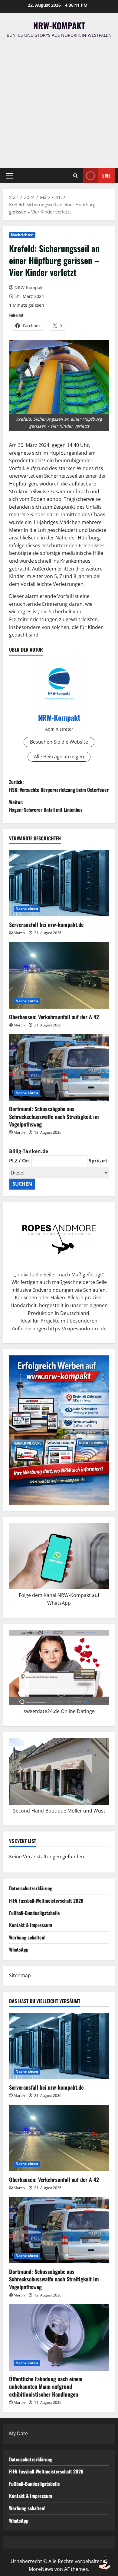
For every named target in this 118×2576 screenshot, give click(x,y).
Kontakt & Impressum (31, 1925)
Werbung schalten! (27, 1937)
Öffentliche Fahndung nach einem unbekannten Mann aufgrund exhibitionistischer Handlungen (46, 2386)
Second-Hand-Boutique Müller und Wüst (59, 1811)
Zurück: (59, 786)
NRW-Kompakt (59, 25)
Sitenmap (20, 1975)
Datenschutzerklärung (31, 1888)
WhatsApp (19, 1949)
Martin (19, 933)
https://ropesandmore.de (77, 1329)
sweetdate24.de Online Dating (58, 1711)
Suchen (22, 1184)
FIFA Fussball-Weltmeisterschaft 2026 (46, 1901)
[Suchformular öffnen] (75, 176)
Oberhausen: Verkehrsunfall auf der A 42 (54, 1017)
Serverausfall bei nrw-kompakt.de (46, 925)
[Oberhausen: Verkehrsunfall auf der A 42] (59, 975)
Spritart (98, 1161)
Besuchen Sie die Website (59, 742)
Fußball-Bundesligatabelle (34, 1913)
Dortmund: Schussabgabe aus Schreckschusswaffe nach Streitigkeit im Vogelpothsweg (54, 1116)
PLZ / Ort (20, 1161)
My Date (18, 2433)
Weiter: (46, 806)
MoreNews (41, 2569)
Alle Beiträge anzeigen (59, 757)
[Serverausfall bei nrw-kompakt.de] (59, 883)
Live (106, 175)
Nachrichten (22, 235)
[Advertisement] (59, 100)
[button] (10, 176)
